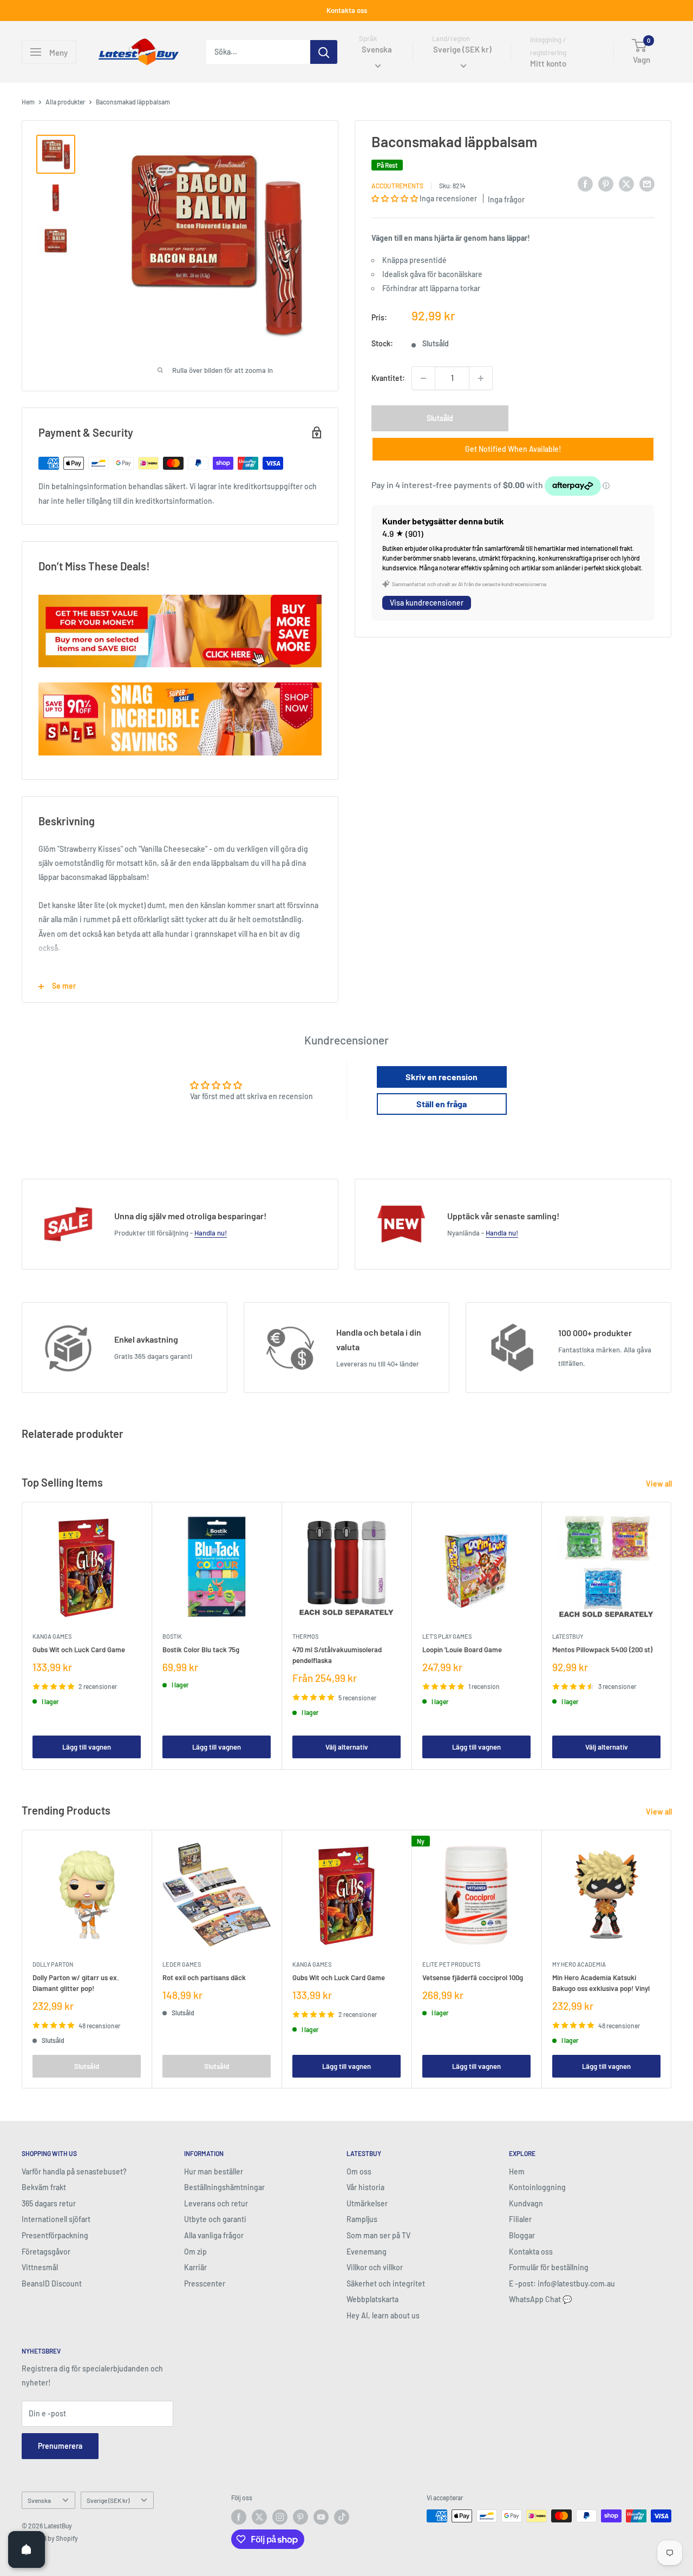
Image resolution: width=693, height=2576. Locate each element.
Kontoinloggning (537, 2187)
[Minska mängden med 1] (423, 378)
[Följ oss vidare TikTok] (342, 2517)
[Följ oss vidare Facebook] (239, 2517)
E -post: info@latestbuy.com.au (562, 2283)
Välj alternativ (347, 1747)
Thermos (305, 1636)
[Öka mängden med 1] (481, 378)
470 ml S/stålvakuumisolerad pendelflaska (337, 1655)
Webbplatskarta (372, 2299)
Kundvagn (526, 2203)
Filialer (520, 2219)
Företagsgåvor (46, 2252)
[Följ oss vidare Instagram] (280, 2517)
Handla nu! (211, 1233)
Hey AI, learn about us (383, 2315)
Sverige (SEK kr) (108, 2500)
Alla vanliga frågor (214, 2235)
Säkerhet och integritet (386, 2283)
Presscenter (205, 2283)
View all (660, 1484)
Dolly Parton (53, 1964)
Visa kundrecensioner (427, 603)
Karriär (195, 2267)
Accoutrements (397, 186)
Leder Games (182, 1964)
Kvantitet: (388, 378)
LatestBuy (568, 1636)
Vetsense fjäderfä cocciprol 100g (473, 1977)
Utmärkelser (367, 2203)
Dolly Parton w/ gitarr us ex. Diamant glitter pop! (76, 1983)
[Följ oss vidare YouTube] (321, 2517)
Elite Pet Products (451, 1964)
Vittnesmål (40, 2267)
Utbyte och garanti (215, 2219)
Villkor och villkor (375, 2267)
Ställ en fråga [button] (442, 1104)
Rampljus (362, 2219)
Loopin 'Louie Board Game (462, 1650)
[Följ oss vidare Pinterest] (300, 2517)
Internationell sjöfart (56, 2219)
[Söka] (324, 52)
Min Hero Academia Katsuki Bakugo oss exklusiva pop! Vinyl (601, 1983)
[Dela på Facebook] (585, 184)
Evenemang (367, 2252)
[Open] (27, 2549)
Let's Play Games (447, 1636)
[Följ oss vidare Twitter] (259, 2517)
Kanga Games (52, 1636)
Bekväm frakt (44, 2187)
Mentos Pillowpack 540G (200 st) (602, 1650)
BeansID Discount (52, 2283)
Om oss (359, 2171)
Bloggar (522, 2235)
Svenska (39, 2500)
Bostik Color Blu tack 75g (201, 1650)
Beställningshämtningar (224, 2187)
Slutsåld (440, 418)
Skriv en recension (442, 1077)
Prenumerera (60, 2446)
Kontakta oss (347, 10)
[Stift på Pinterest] (606, 184)
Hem (28, 102)
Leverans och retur (216, 2203)
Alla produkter (65, 102)
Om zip (195, 2252)
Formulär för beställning (549, 2267)
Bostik (172, 1636)
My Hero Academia (579, 1964)
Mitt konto (548, 64)
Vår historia (365, 2187)
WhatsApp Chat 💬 (540, 2299)
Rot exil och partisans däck (204, 1977)
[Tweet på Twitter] (626, 184)
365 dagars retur (49, 2203)
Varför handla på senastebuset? (74, 2171)
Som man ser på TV (378, 2235)
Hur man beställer (214, 2171)
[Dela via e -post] (647, 184)
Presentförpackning (55, 2235)
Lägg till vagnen (87, 1747)
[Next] (672, 1636)
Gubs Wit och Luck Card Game (79, 1650)
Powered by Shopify (50, 2538)
